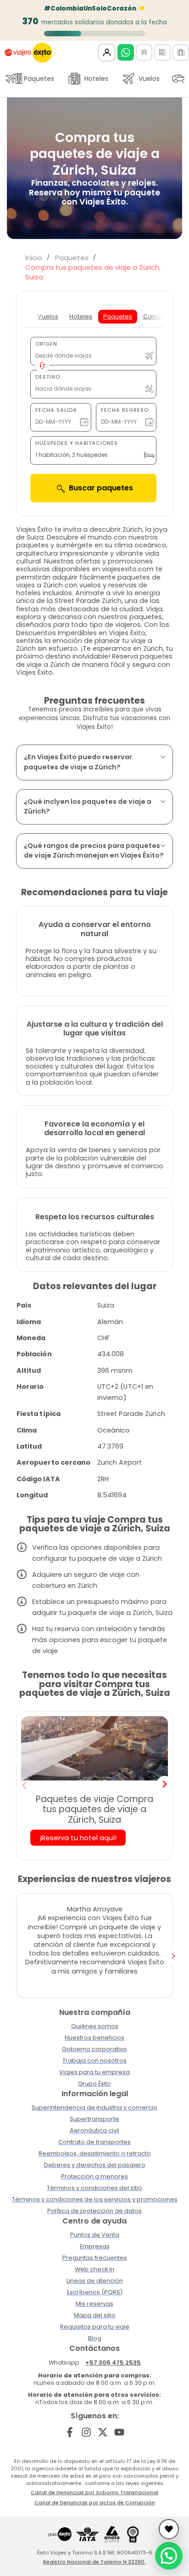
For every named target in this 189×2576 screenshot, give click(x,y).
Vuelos (149, 79)
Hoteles (96, 79)
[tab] (48, 317)
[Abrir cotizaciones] (169, 2529)
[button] (24, 1786)
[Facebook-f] (70, 2432)
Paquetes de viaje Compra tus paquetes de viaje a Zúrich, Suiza (94, 1809)
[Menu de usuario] (107, 53)
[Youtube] (119, 2432)
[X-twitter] (103, 2432)
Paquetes (39, 79)
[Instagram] (86, 2432)
